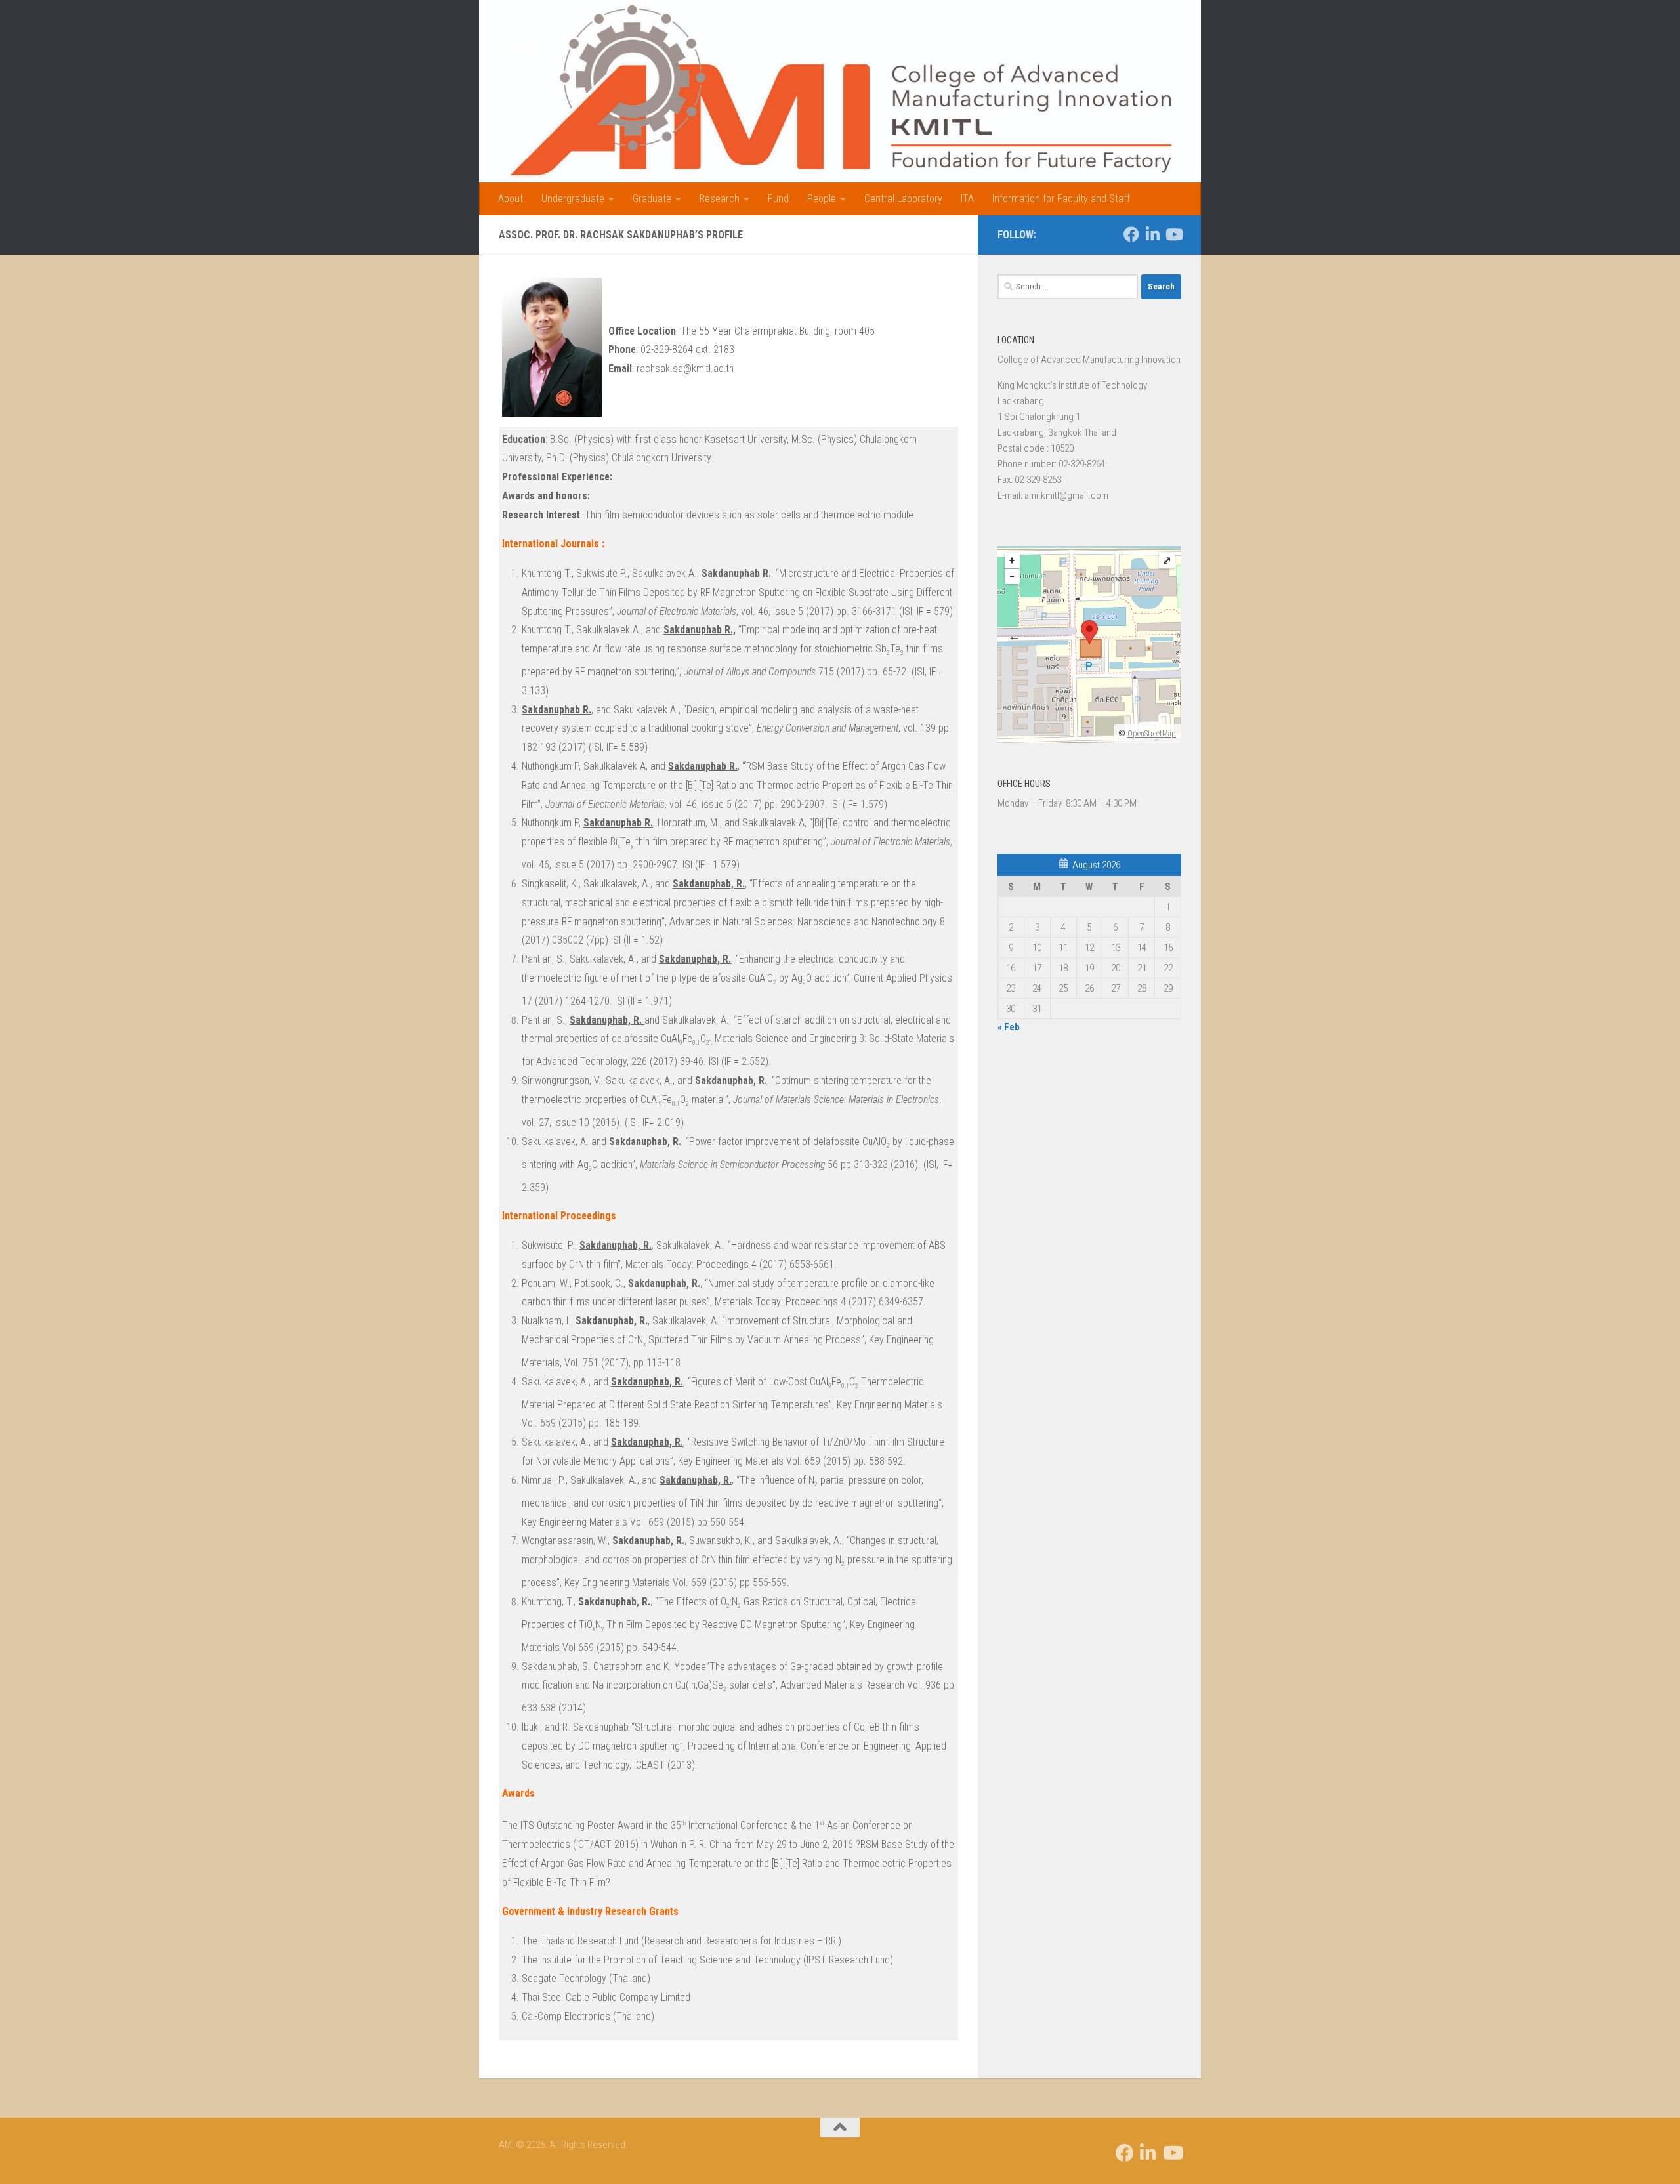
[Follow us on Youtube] (1173, 234)
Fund (778, 199)
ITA (967, 199)
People (822, 199)
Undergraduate (573, 199)
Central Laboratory (903, 199)
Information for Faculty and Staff (1061, 199)
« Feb (1009, 1027)
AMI (520, 46)
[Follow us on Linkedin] (1152, 234)
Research (720, 199)
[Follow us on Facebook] (1131, 234)
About (511, 199)
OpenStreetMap (1152, 734)
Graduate (652, 199)
